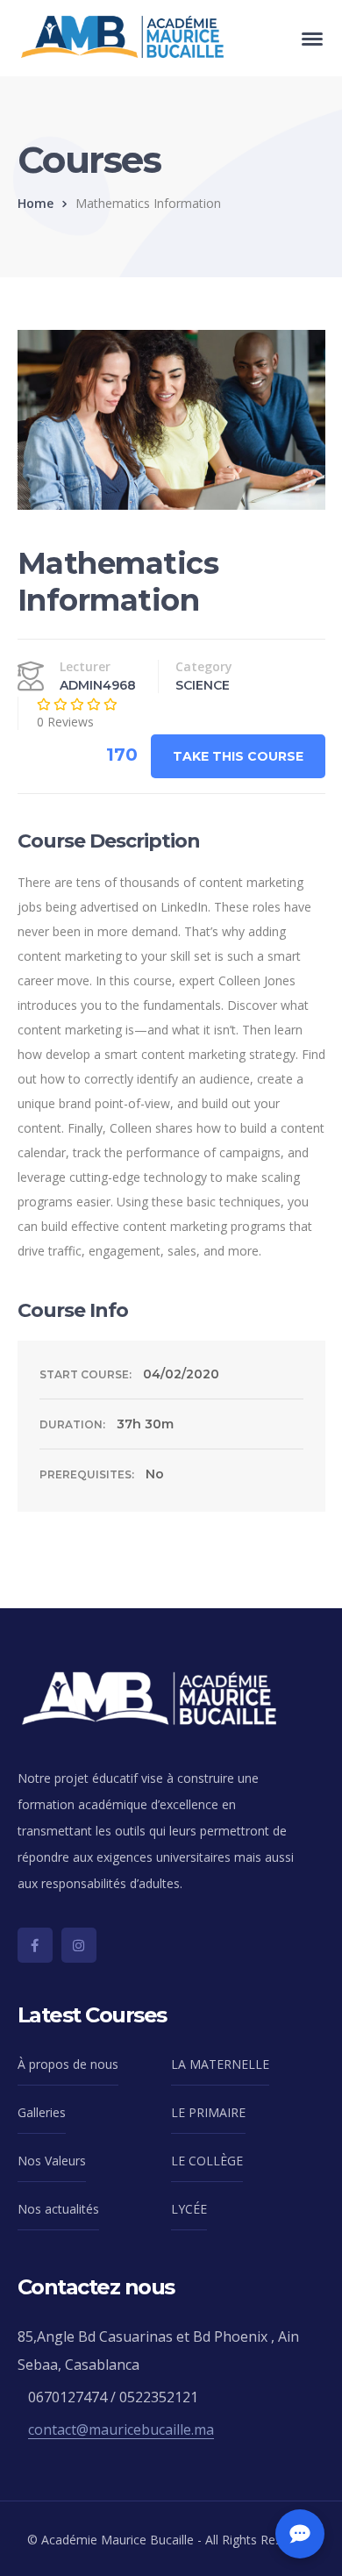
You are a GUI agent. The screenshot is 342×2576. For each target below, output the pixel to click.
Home (36, 203)
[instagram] (79, 1945)
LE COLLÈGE (207, 2161)
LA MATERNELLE (220, 2064)
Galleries (42, 2112)
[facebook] (35, 1945)
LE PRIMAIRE (208, 2112)
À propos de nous (68, 2064)
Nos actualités (58, 2209)
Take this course (238, 756)
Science (203, 685)
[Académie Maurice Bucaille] (123, 36)
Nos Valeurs (52, 2161)
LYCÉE (189, 2209)
